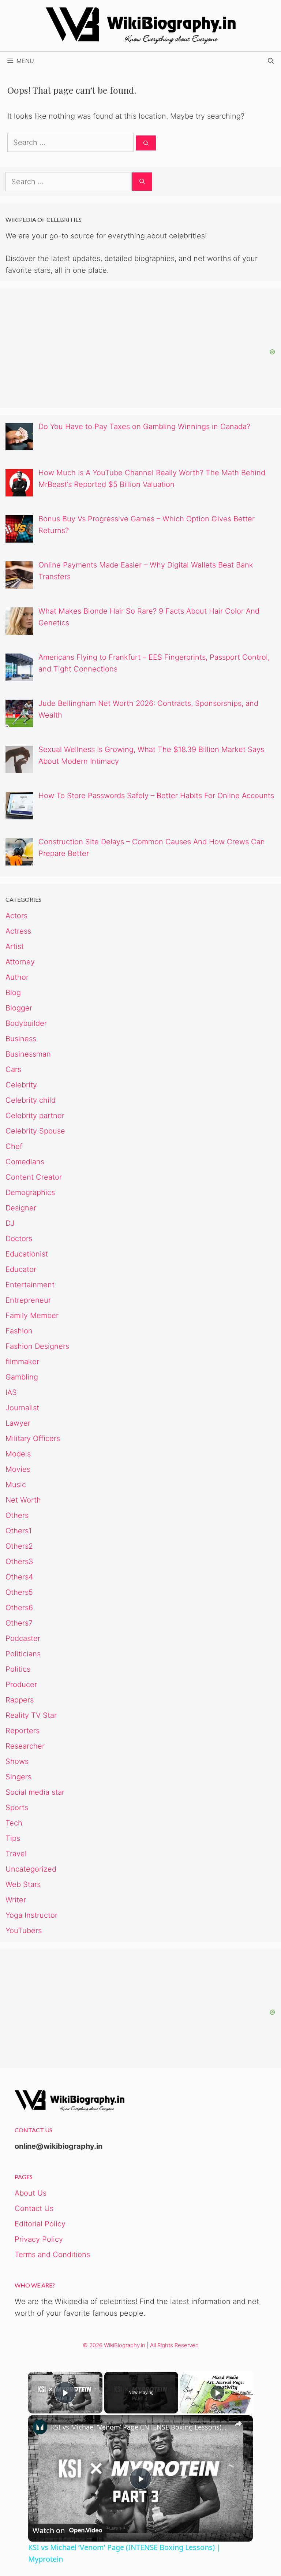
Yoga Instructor (31, 1915)
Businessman (28, 1054)
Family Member (32, 1315)
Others (17, 1515)
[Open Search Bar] (271, 61)
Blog (13, 993)
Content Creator (34, 1177)
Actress (18, 931)
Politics (18, 1669)
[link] (40, 2427)
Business (21, 1039)
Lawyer (18, 1423)
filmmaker (22, 1362)
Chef (14, 1146)
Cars (13, 1069)
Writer (16, 1900)
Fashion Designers (37, 1346)
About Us (31, 2193)
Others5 (19, 1592)
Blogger (19, 1008)
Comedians (25, 1162)
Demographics (30, 1192)
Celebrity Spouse (35, 1131)
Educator (21, 1269)
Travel (16, 1854)
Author (17, 977)
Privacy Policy (39, 2239)
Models (18, 1454)
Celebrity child (31, 1100)
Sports (17, 1808)
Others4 (19, 1577)
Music (16, 1485)
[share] (238, 2424)
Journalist (22, 1408)
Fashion (19, 1331)
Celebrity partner (35, 1116)
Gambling (22, 1377)
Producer (21, 1685)
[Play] (217, 2393)
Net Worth (23, 1500)
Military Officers (33, 1438)
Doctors (19, 1239)
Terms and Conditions (52, 2255)
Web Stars (23, 1884)
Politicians (23, 1654)
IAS (11, 1392)
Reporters (23, 1731)
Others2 (19, 1546)
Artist (15, 946)
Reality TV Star (31, 1715)
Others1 (19, 1531)
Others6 (19, 1608)
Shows (17, 1761)
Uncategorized (31, 1869)
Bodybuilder (26, 1023)
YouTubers (24, 1931)
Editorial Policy (40, 2224)
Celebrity (21, 1085)
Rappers (20, 1700)
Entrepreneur (28, 1300)
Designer (21, 1208)
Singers (18, 1777)
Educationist (27, 1254)
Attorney (20, 962)
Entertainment (30, 1285)
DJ (10, 1223)
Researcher (25, 1746)
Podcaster (23, 1638)
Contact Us (34, 2208)
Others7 (19, 1623)
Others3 (19, 1561)
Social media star (35, 1792)
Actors (16, 916)
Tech (14, 1823)
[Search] (146, 143)
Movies (18, 1469)
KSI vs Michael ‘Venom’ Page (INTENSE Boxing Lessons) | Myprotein (139, 2427)
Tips (13, 1838)
